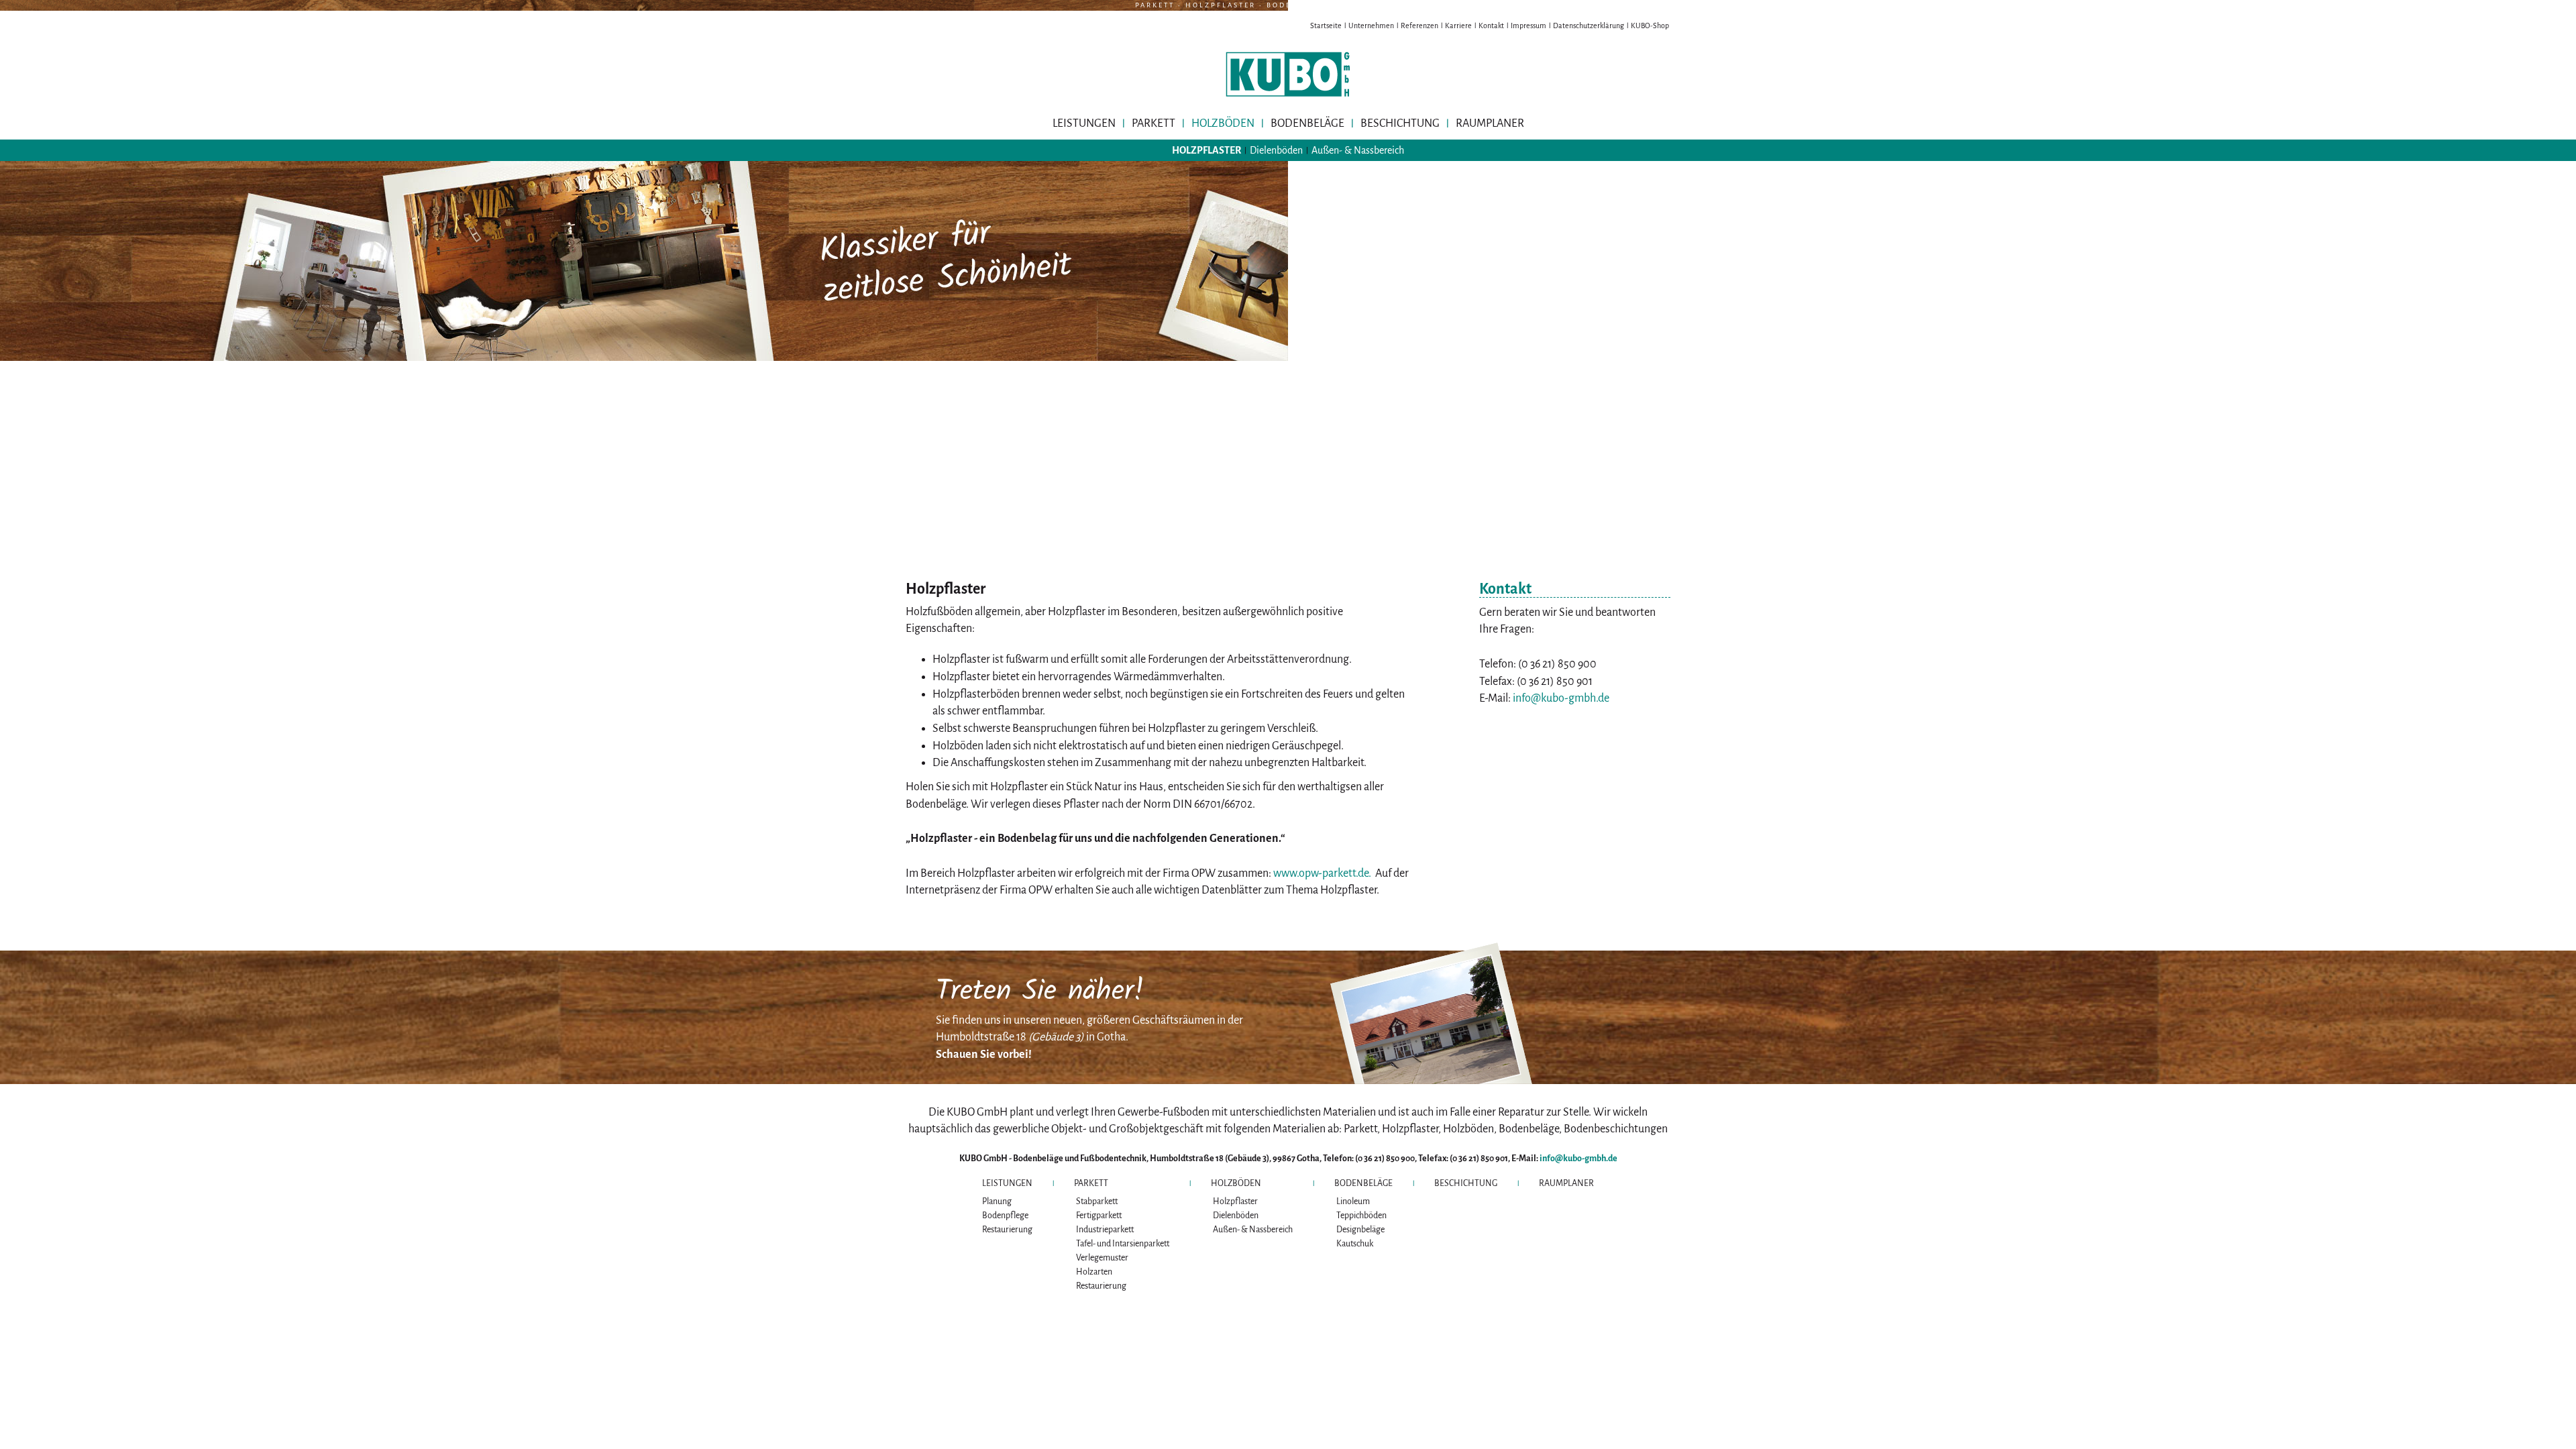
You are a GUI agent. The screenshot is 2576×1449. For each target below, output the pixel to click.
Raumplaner (1490, 123)
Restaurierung (1007, 1230)
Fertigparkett (1099, 1216)
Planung (997, 1201)
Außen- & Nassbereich (1358, 150)
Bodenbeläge (1307, 123)
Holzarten (1094, 1272)
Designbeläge (1360, 1230)
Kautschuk (1355, 1244)
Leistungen (1084, 123)
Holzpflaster (1206, 150)
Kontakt (1491, 25)
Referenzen (1419, 25)
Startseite (1326, 25)
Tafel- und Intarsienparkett (1123, 1244)
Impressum (1528, 25)
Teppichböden (1361, 1216)
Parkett (1153, 123)
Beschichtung (1400, 123)
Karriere (1458, 25)
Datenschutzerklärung (1589, 25)
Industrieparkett (1105, 1230)
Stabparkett (1097, 1201)
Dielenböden (1276, 150)
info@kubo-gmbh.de (1578, 1159)
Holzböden (1223, 123)
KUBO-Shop (1650, 25)
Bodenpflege (1005, 1216)
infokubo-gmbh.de (1561, 698)
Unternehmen (1371, 25)
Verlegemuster (1102, 1258)
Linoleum (1353, 1201)
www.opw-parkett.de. (1322, 873)
